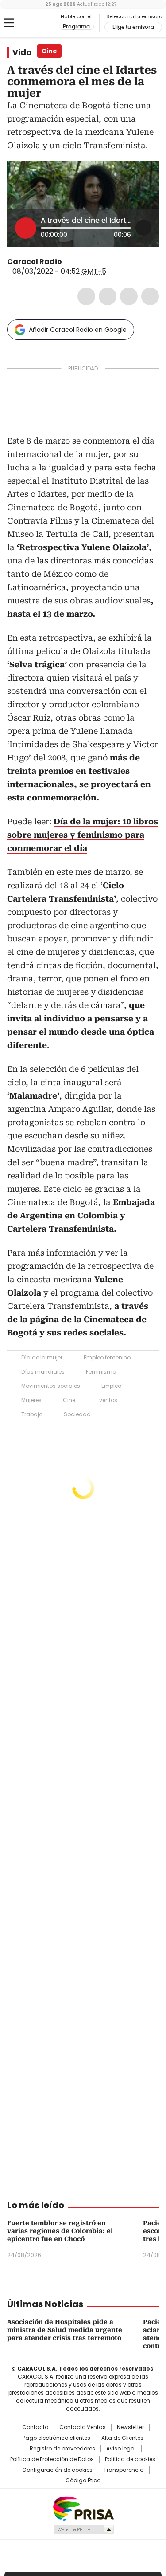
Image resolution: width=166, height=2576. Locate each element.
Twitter (108, 296)
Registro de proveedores (62, 2449)
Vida (22, 52)
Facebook (86, 296)
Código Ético (83, 2481)
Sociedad (77, 1414)
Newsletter (130, 2427)
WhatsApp (150, 296)
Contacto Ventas (83, 2427)
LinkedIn (129, 296)
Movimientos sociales (51, 1386)
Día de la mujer (42, 1357)
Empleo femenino (107, 1357)
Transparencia (124, 2470)
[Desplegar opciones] (143, 228)
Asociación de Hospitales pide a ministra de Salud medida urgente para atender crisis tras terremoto (65, 2330)
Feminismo (101, 1372)
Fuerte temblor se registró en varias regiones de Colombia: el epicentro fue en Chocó (60, 2231)
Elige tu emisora (133, 27)
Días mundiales (43, 1372)
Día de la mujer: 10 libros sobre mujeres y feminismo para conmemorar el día (83, 835)
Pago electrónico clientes (56, 2438)
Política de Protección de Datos (52, 2459)
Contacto (35, 2427)
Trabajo (32, 1414)
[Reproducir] (26, 228)
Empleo (111, 1386)
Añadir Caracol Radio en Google (78, 330)
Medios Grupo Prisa (83, 2529)
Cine (69, 1400)
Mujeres (31, 1400)
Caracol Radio (44, 23)
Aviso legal (121, 2449)
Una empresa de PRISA (83, 2508)
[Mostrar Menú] (9, 23)
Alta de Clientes (122, 2438)
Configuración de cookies (57, 2470)
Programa (76, 27)
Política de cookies (130, 2459)
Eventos (107, 1400)
